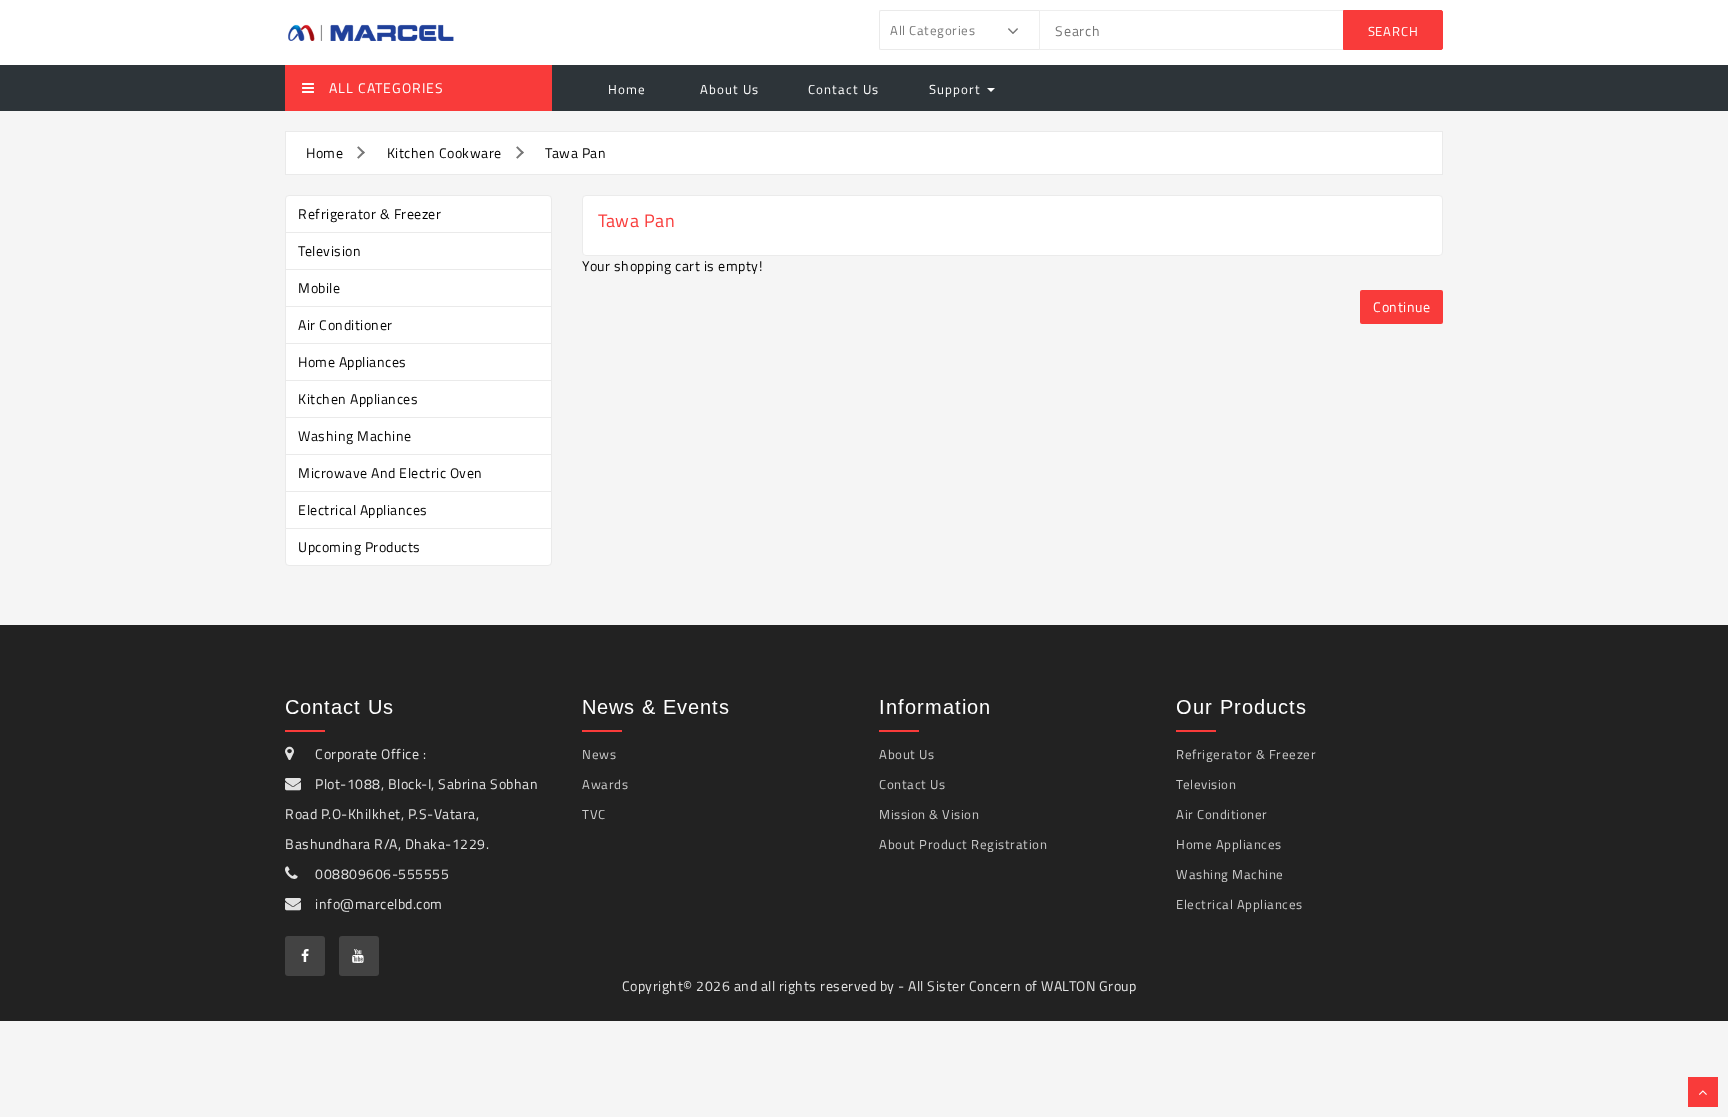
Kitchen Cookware (444, 152)
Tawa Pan (575, 152)
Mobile (319, 287)
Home (627, 89)
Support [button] (957, 89)
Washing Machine (355, 435)
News (599, 754)
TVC (594, 814)
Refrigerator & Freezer (369, 213)
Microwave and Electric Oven (390, 472)
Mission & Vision (929, 814)
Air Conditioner (345, 324)
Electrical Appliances (363, 509)
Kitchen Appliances (358, 398)
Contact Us (843, 89)
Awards (605, 784)
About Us (727, 89)
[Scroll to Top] (1703, 1092)
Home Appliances (352, 361)
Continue (1401, 306)
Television (329, 250)
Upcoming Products (359, 546)
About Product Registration (963, 844)
